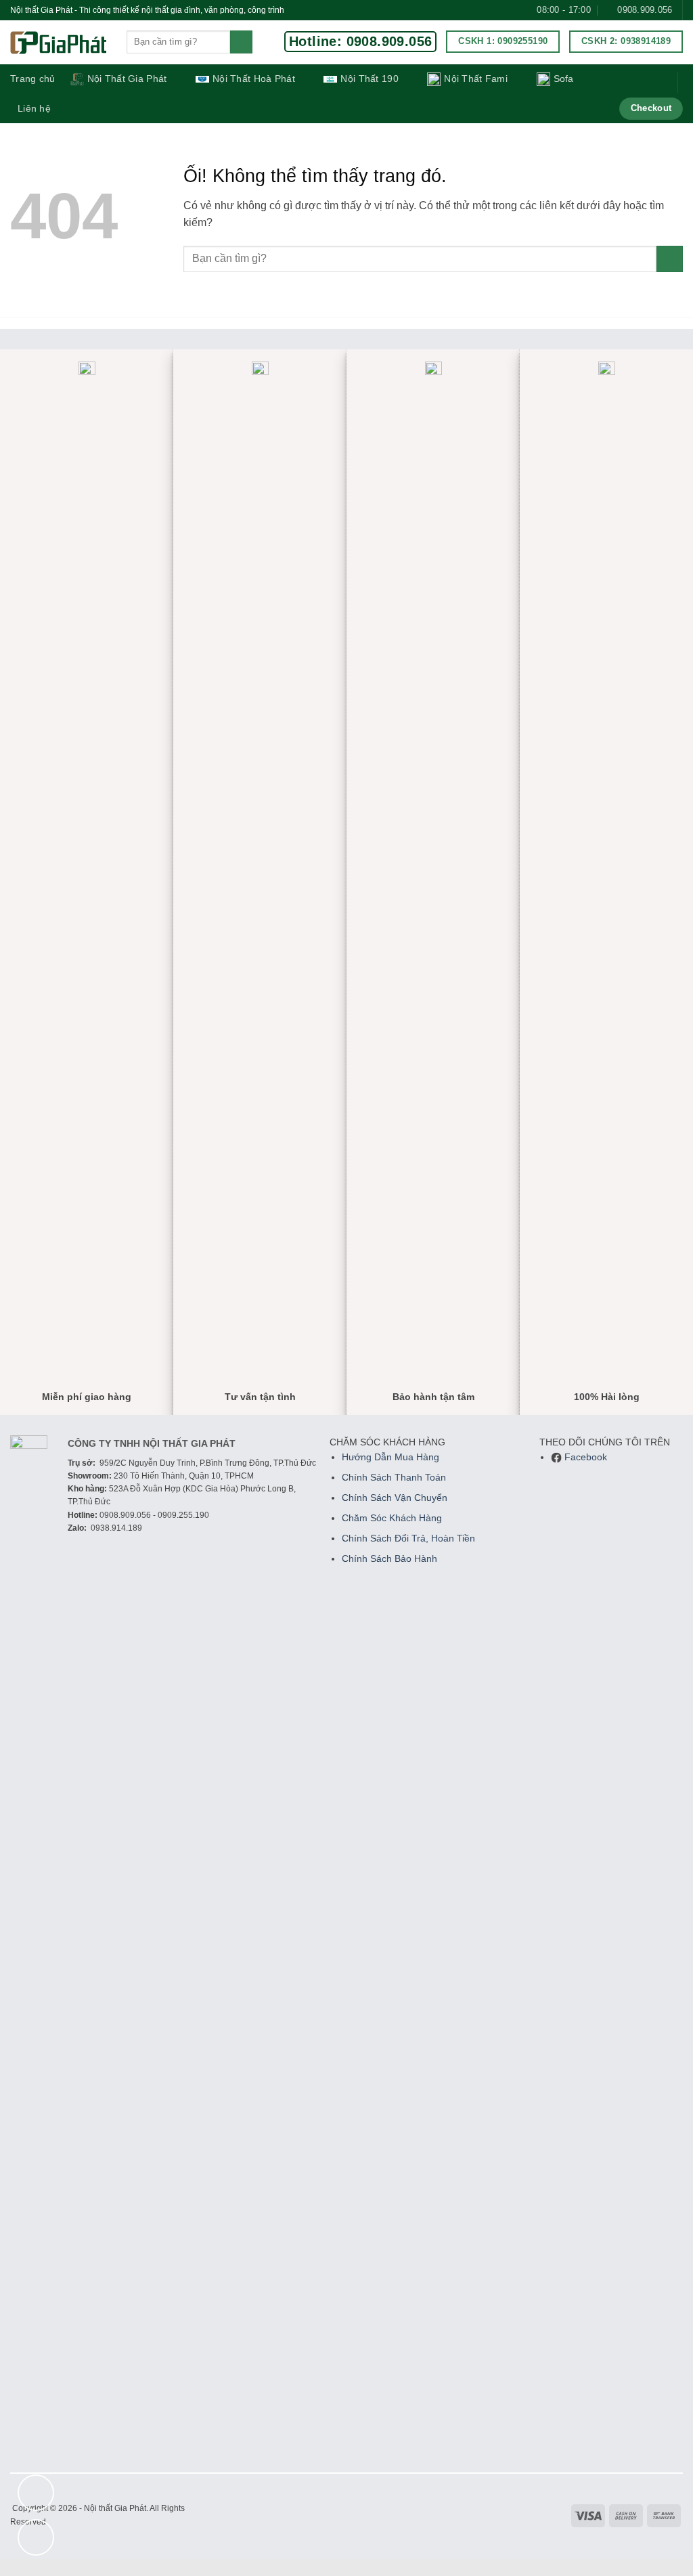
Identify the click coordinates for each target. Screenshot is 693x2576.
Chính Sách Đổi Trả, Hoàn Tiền (408, 1538)
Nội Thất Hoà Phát (254, 79)
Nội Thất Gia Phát (127, 79)
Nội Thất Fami (476, 79)
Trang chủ (33, 79)
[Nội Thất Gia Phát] (58, 43)
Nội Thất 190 (369, 79)
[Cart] (658, 83)
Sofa (564, 79)
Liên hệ (34, 108)
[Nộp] (241, 42)
